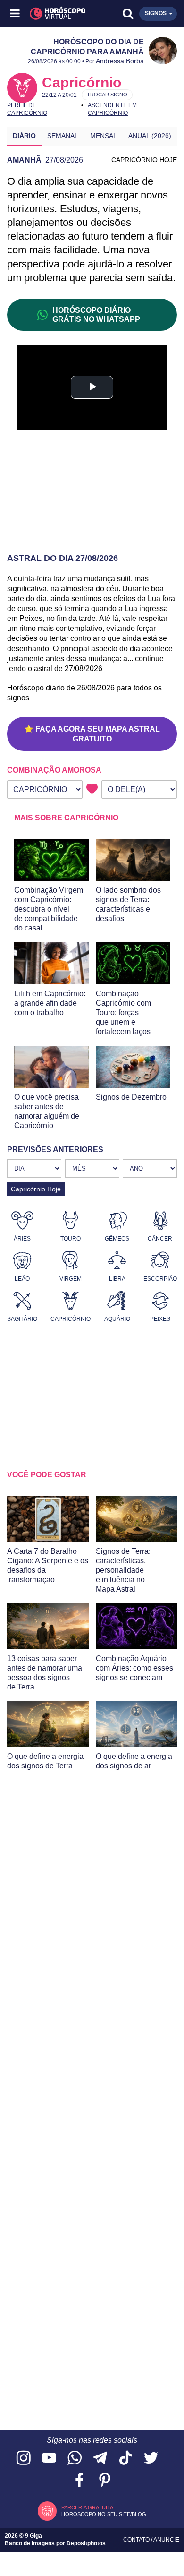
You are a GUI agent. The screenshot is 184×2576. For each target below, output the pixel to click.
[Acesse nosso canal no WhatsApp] (75, 2459)
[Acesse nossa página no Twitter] (151, 2459)
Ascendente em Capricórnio (112, 109)
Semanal (63, 136)
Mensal (104, 136)
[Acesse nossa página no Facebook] (79, 2481)
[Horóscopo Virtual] (54, 14)
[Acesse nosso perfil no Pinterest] (105, 2481)
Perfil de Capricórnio (27, 109)
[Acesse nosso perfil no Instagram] (24, 2459)
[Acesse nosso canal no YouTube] (49, 2459)
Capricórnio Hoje (36, 1189)
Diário (24, 136)
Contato (137, 2540)
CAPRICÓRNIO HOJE (144, 160)
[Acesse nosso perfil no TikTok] (125, 2459)
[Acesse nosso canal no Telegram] (100, 2459)
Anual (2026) (150, 136)
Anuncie (166, 2540)
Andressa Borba (120, 61)
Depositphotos (86, 2543)
